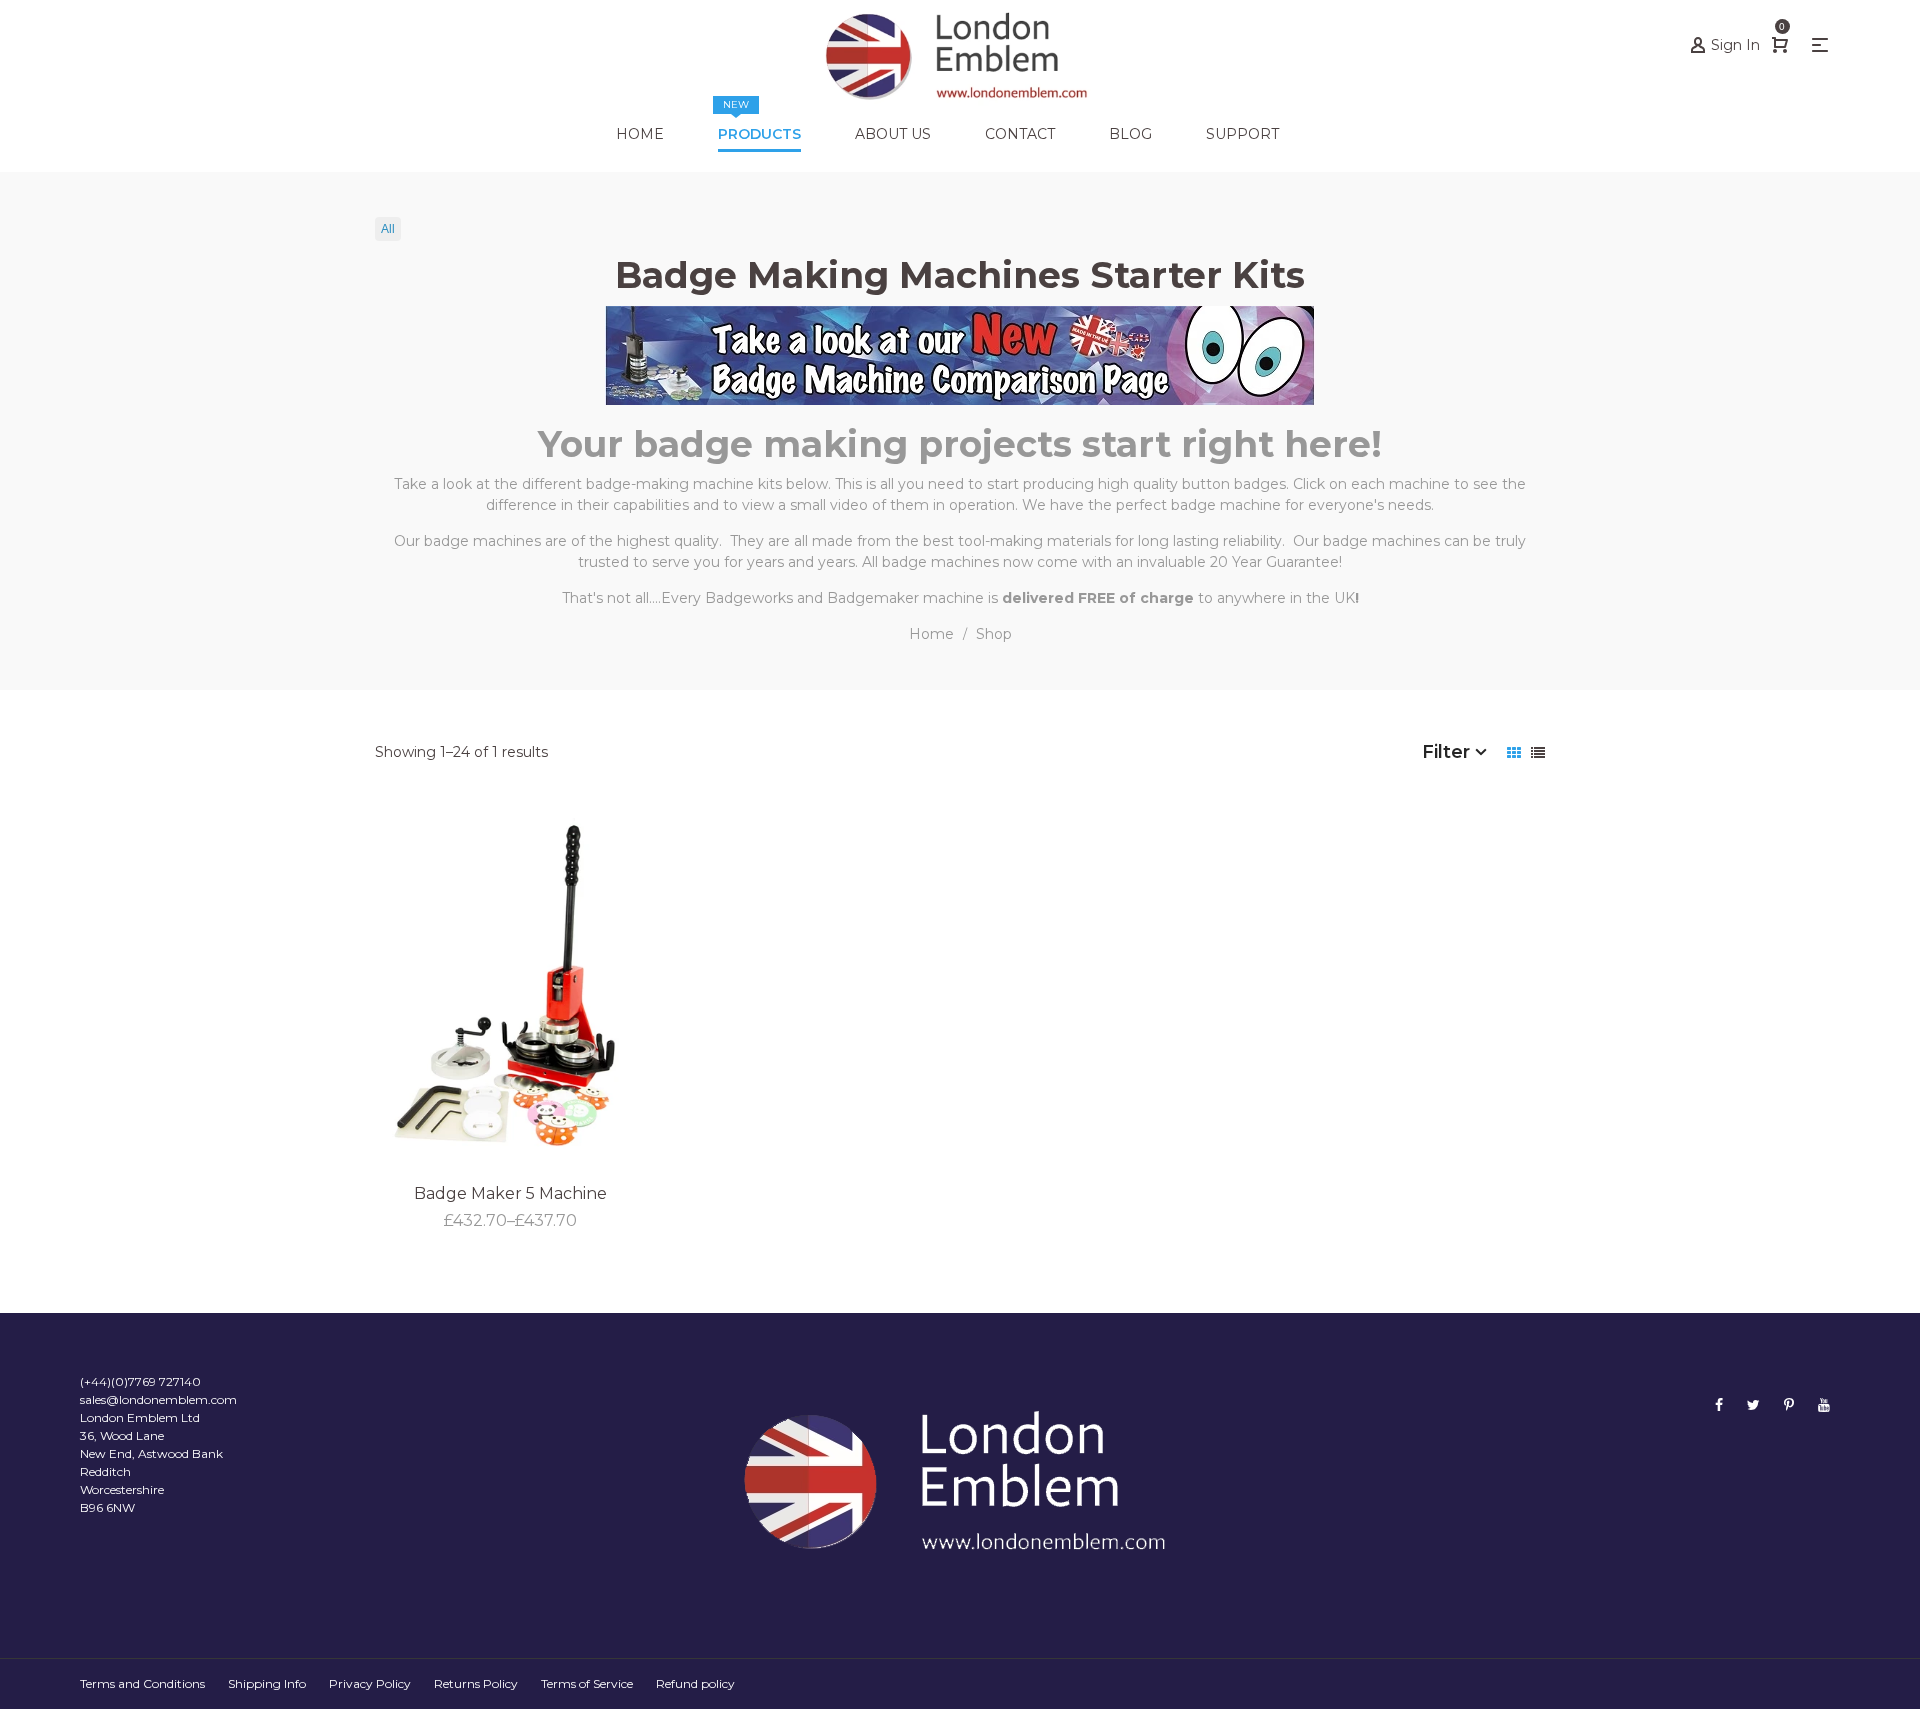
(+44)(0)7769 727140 (140, 1381)
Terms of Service (587, 1683)
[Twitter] (1753, 1404)
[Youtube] (1824, 1404)
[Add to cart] (677, 1116)
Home (931, 634)
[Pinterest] (1789, 1404)
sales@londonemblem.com (158, 1399)
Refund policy (695, 1683)
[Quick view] (677, 1062)
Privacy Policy (370, 1683)
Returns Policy (476, 1683)
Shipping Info (267, 1683)
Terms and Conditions (142, 1683)
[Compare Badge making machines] (960, 354)
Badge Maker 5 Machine (510, 1193)
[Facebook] (1719, 1404)
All (388, 229)
